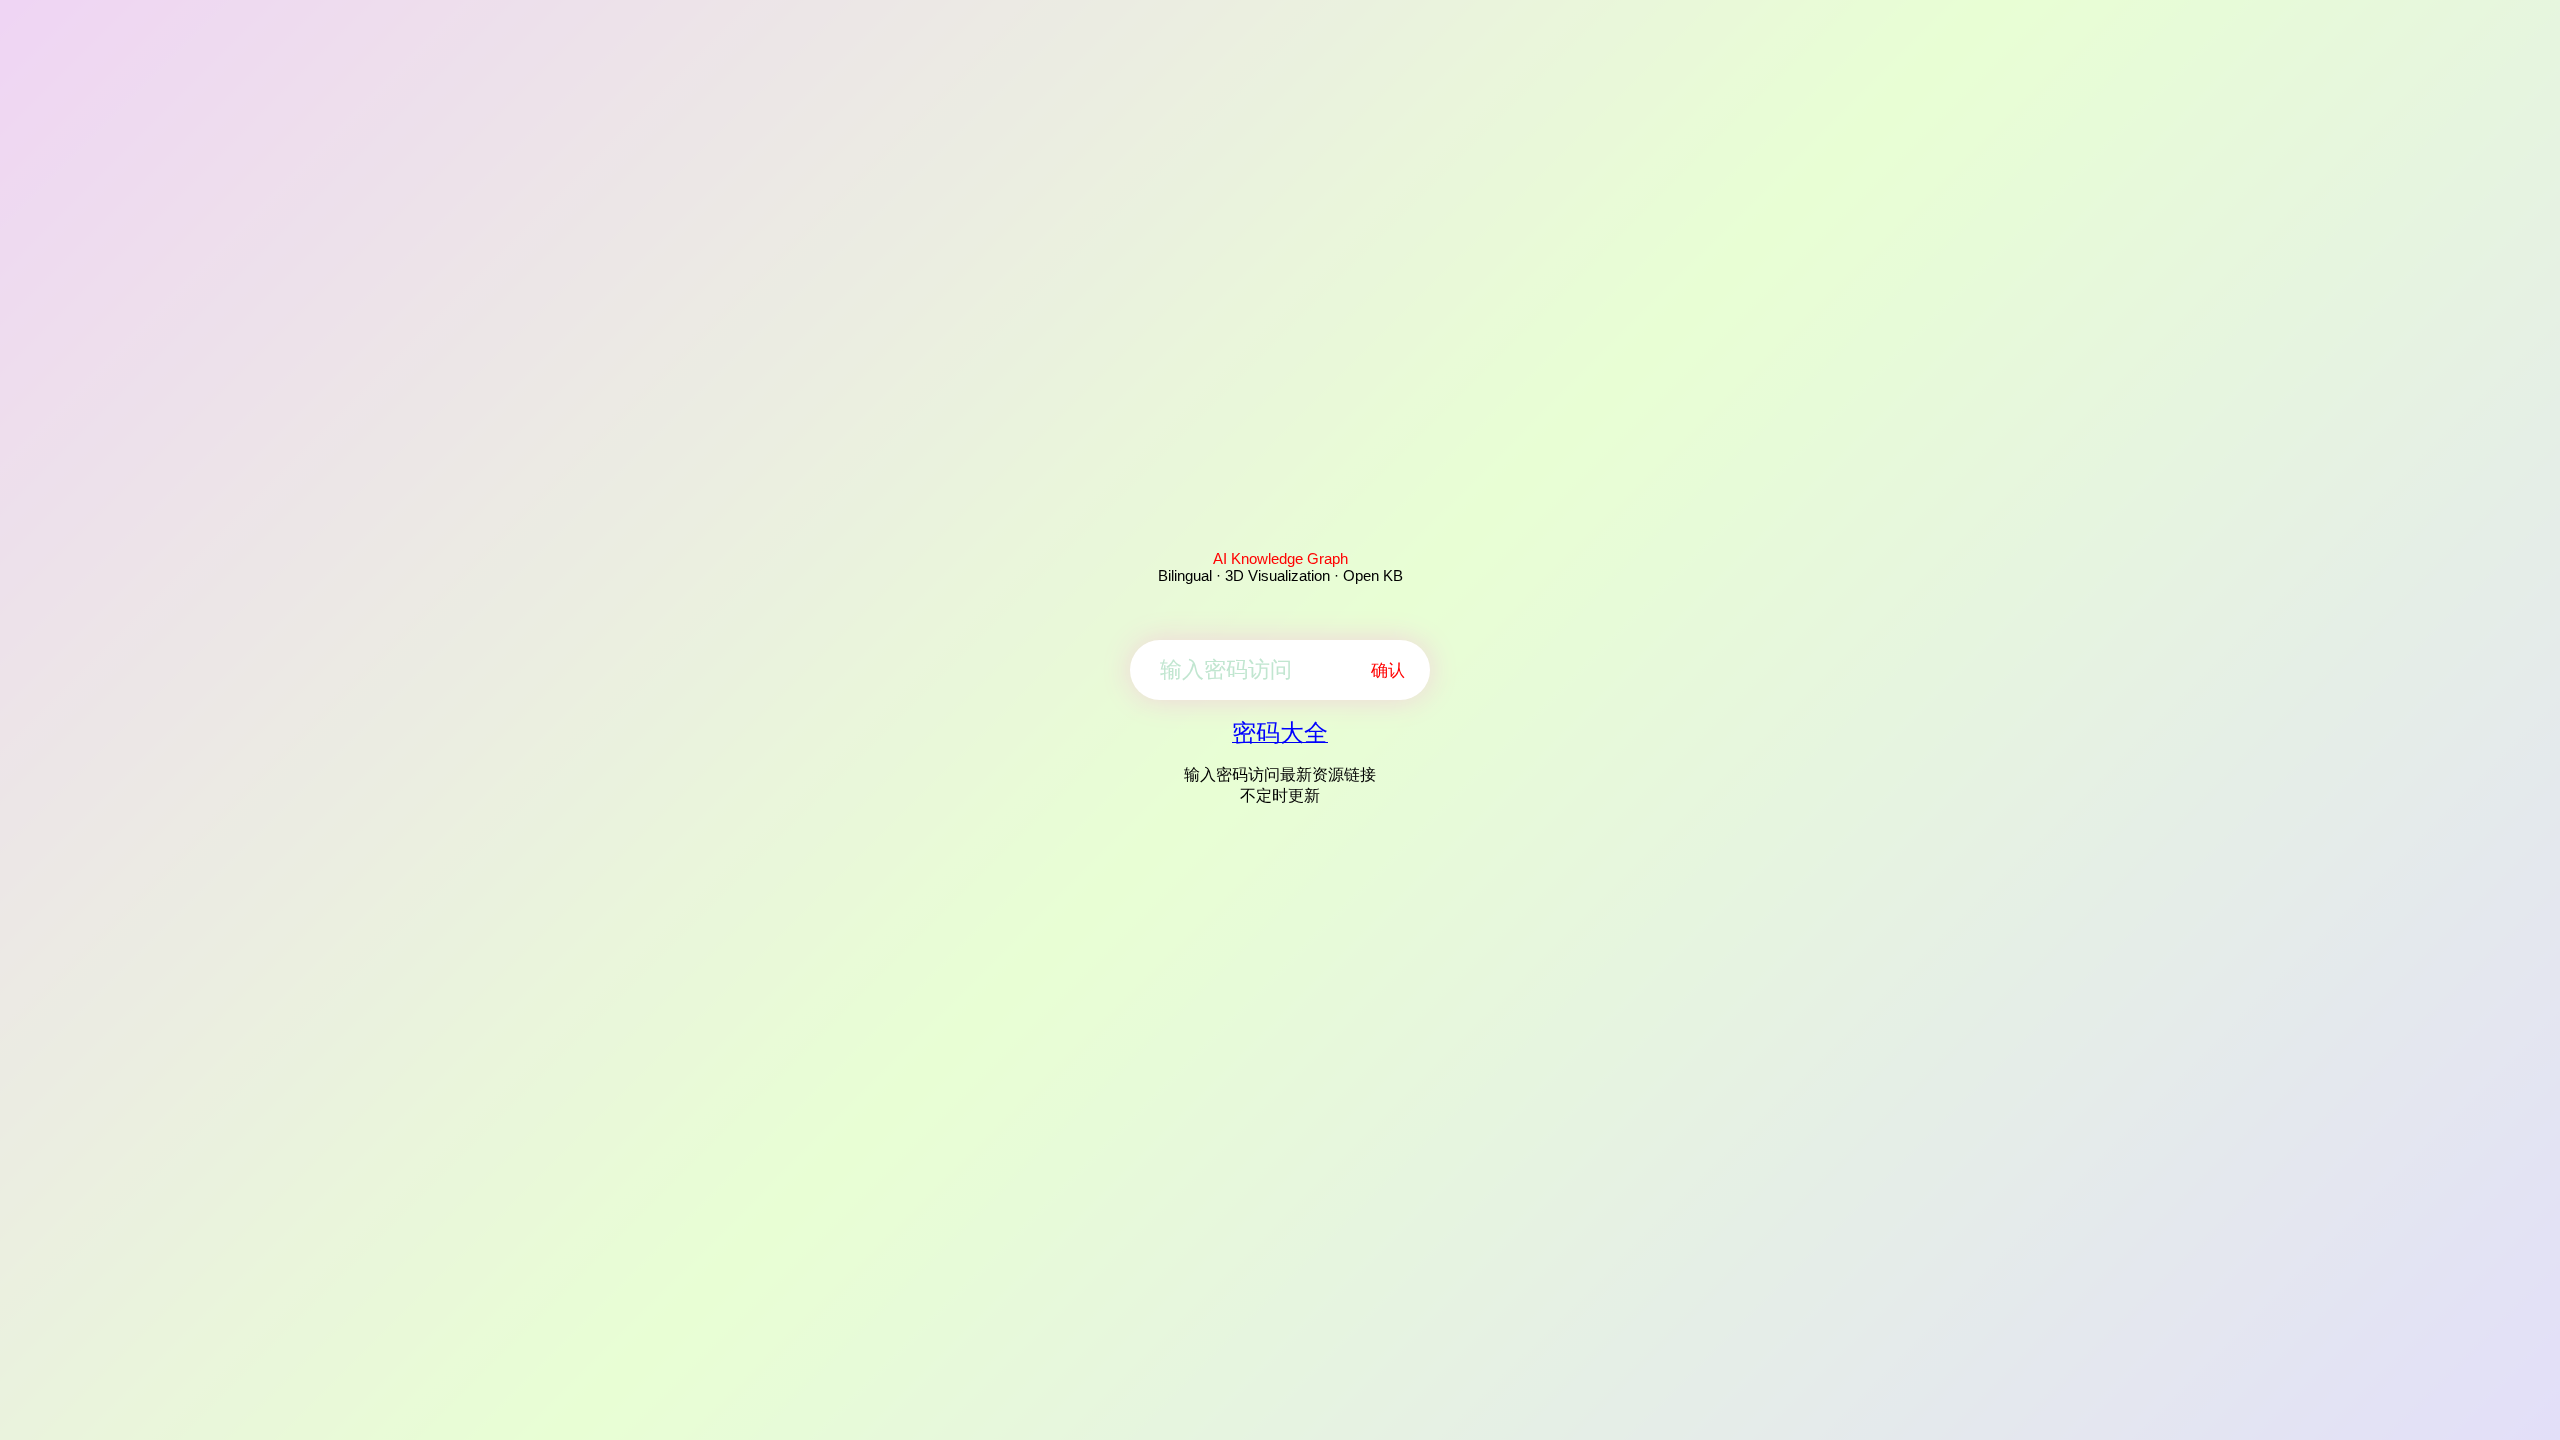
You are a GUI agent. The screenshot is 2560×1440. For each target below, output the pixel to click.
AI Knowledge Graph (1280, 558)
